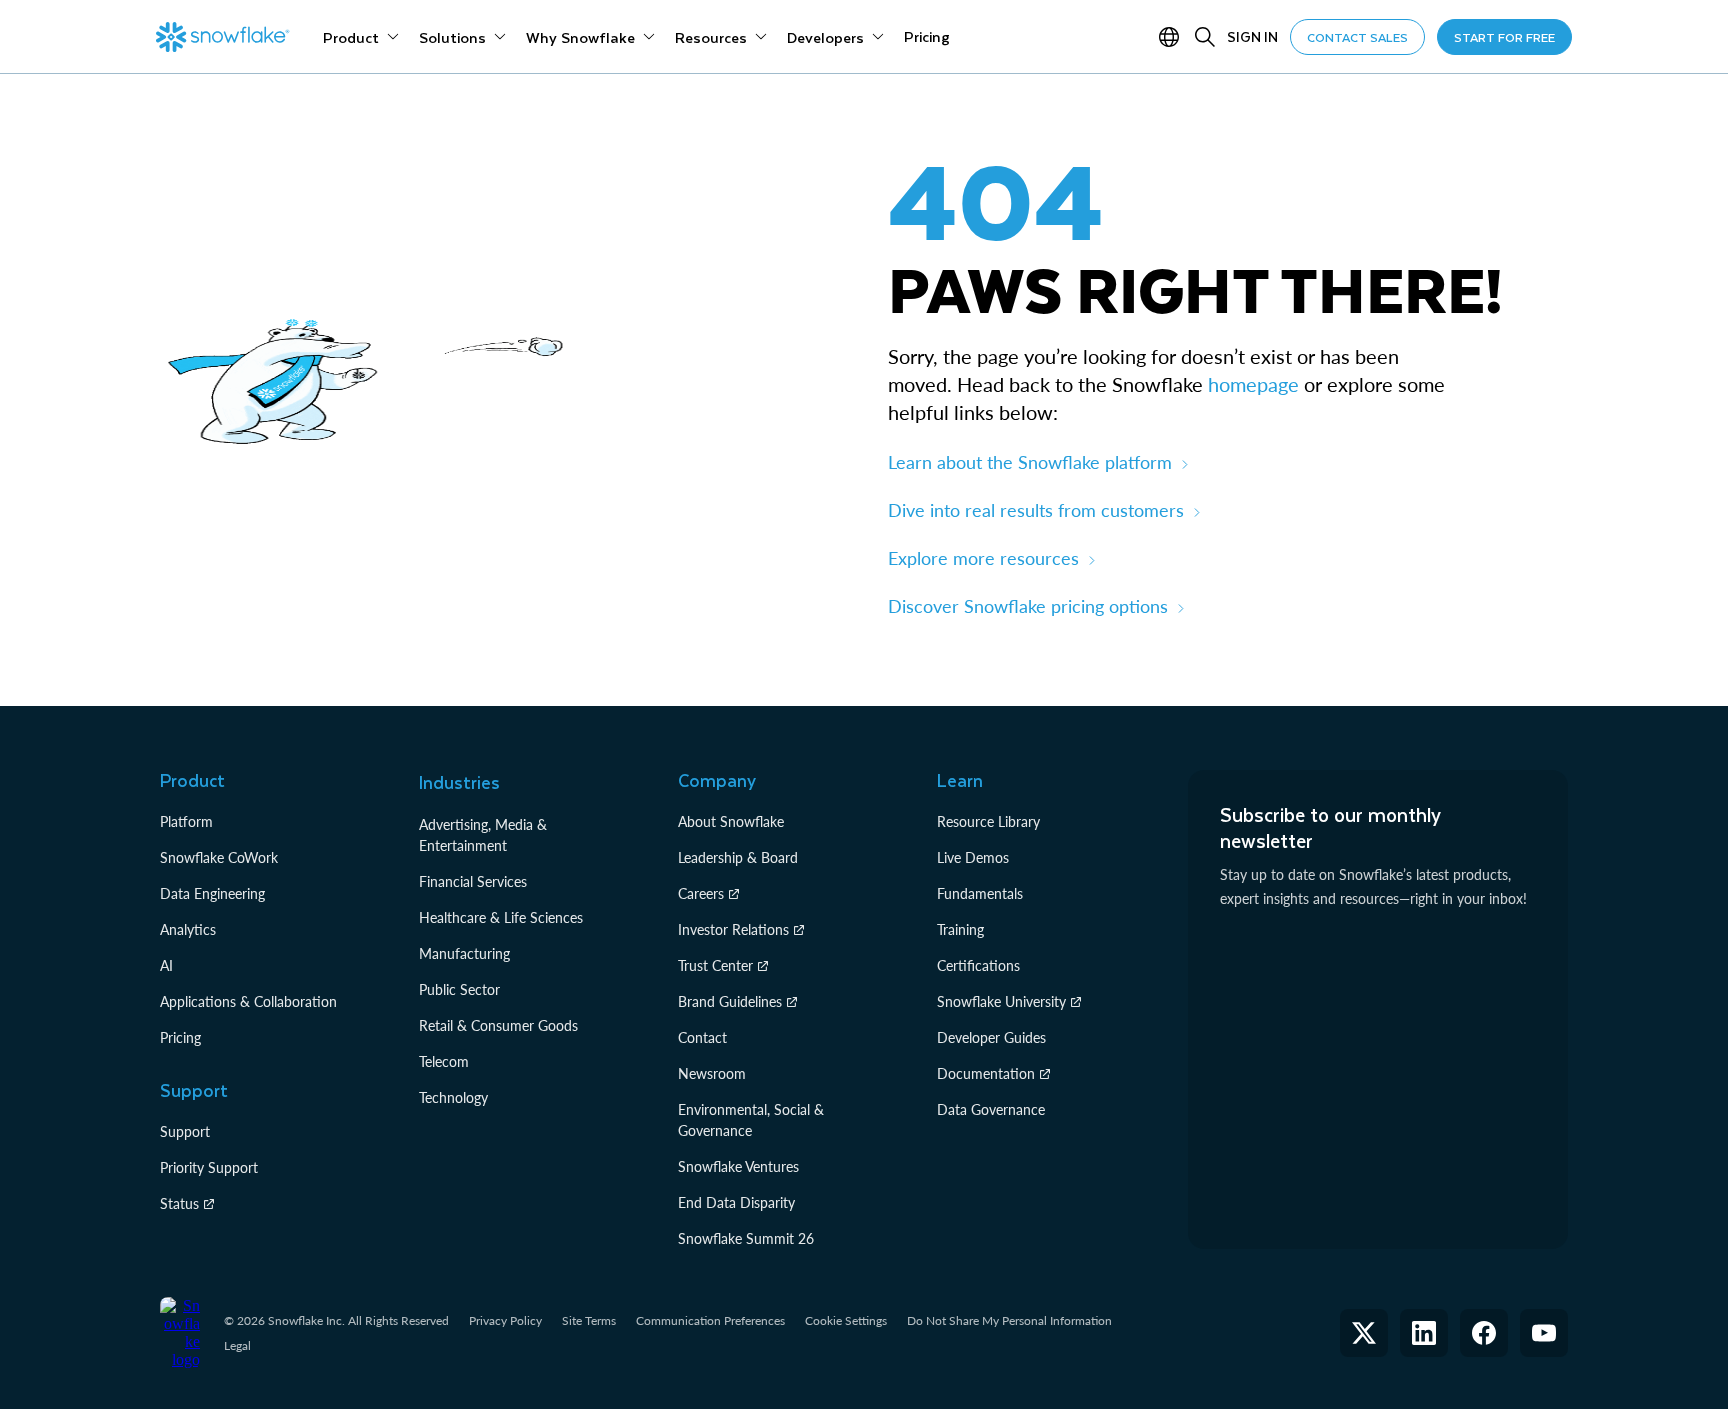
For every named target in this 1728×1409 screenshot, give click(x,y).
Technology (453, 1097)
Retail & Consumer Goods (498, 1025)
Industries (459, 782)
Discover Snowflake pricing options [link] (1028, 606)
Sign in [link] (1252, 36)
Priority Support (209, 1167)
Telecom (444, 1061)
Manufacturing (464, 953)
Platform (186, 821)
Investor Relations (733, 929)
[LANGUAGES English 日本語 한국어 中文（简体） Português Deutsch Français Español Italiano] (1173, 37)
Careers (701, 893)
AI (166, 965)
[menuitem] (361, 37)
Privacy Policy (505, 1320)
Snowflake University (1001, 1001)
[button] (1364, 1333)
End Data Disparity (736, 1202)
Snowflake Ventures (738, 1166)
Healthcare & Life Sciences (501, 917)
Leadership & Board (738, 857)
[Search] (1205, 37)
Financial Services (473, 881)
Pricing (180, 1037)
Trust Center (715, 965)
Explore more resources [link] (983, 558)
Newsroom (712, 1073)
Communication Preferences (710, 1320)
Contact (702, 1037)
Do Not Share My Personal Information (1009, 1320)
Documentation (986, 1073)
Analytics (188, 929)
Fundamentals (980, 893)
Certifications (978, 965)
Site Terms (589, 1320)
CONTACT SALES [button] (1357, 37)
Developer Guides (991, 1037)
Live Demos (973, 857)
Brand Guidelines (730, 1001)
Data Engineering (212, 893)
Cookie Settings (846, 1321)
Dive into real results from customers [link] (1036, 510)
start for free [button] (1504, 37)
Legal (237, 1345)
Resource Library (988, 821)
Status (179, 1203)
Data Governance (991, 1109)
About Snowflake (731, 821)
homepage (1253, 384)
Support (185, 1131)
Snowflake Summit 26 (746, 1238)
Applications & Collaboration (248, 1001)
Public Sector (459, 989)
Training (960, 929)
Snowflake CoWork (219, 857)
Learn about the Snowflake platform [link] (1030, 462)
